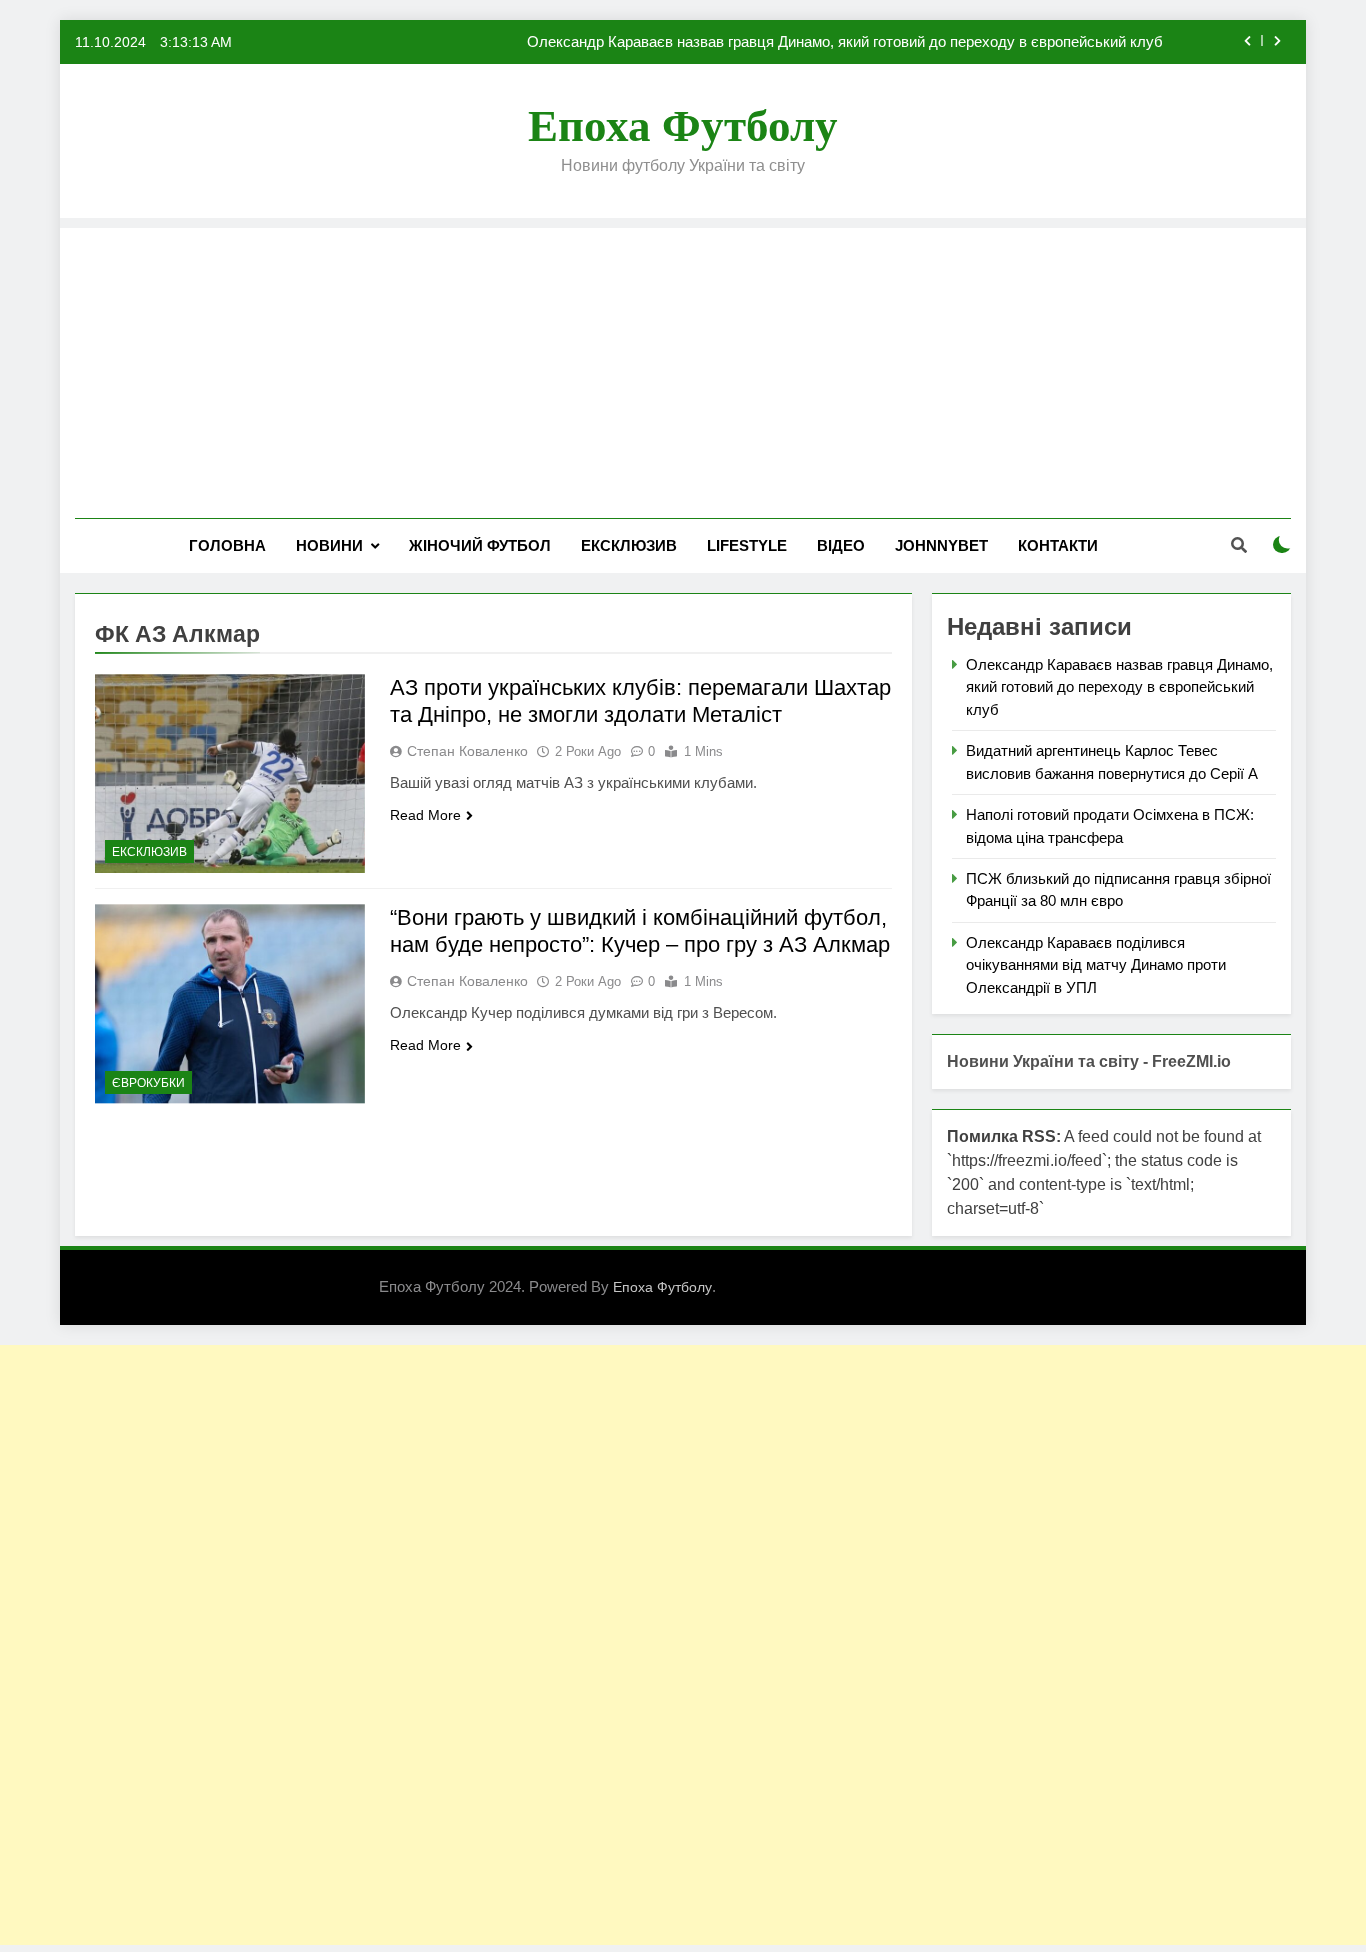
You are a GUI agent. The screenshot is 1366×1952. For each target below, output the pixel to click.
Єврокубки (148, 1083)
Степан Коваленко (467, 751)
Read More (425, 815)
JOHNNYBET (941, 545)
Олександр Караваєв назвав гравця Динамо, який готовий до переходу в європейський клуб (845, 42)
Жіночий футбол (480, 545)
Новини (329, 545)
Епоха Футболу (683, 126)
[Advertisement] (683, 368)
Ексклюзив (629, 545)
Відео (841, 545)
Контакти (1058, 545)
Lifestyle (747, 545)
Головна (227, 545)
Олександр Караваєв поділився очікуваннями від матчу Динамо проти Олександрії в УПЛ (1096, 965)
